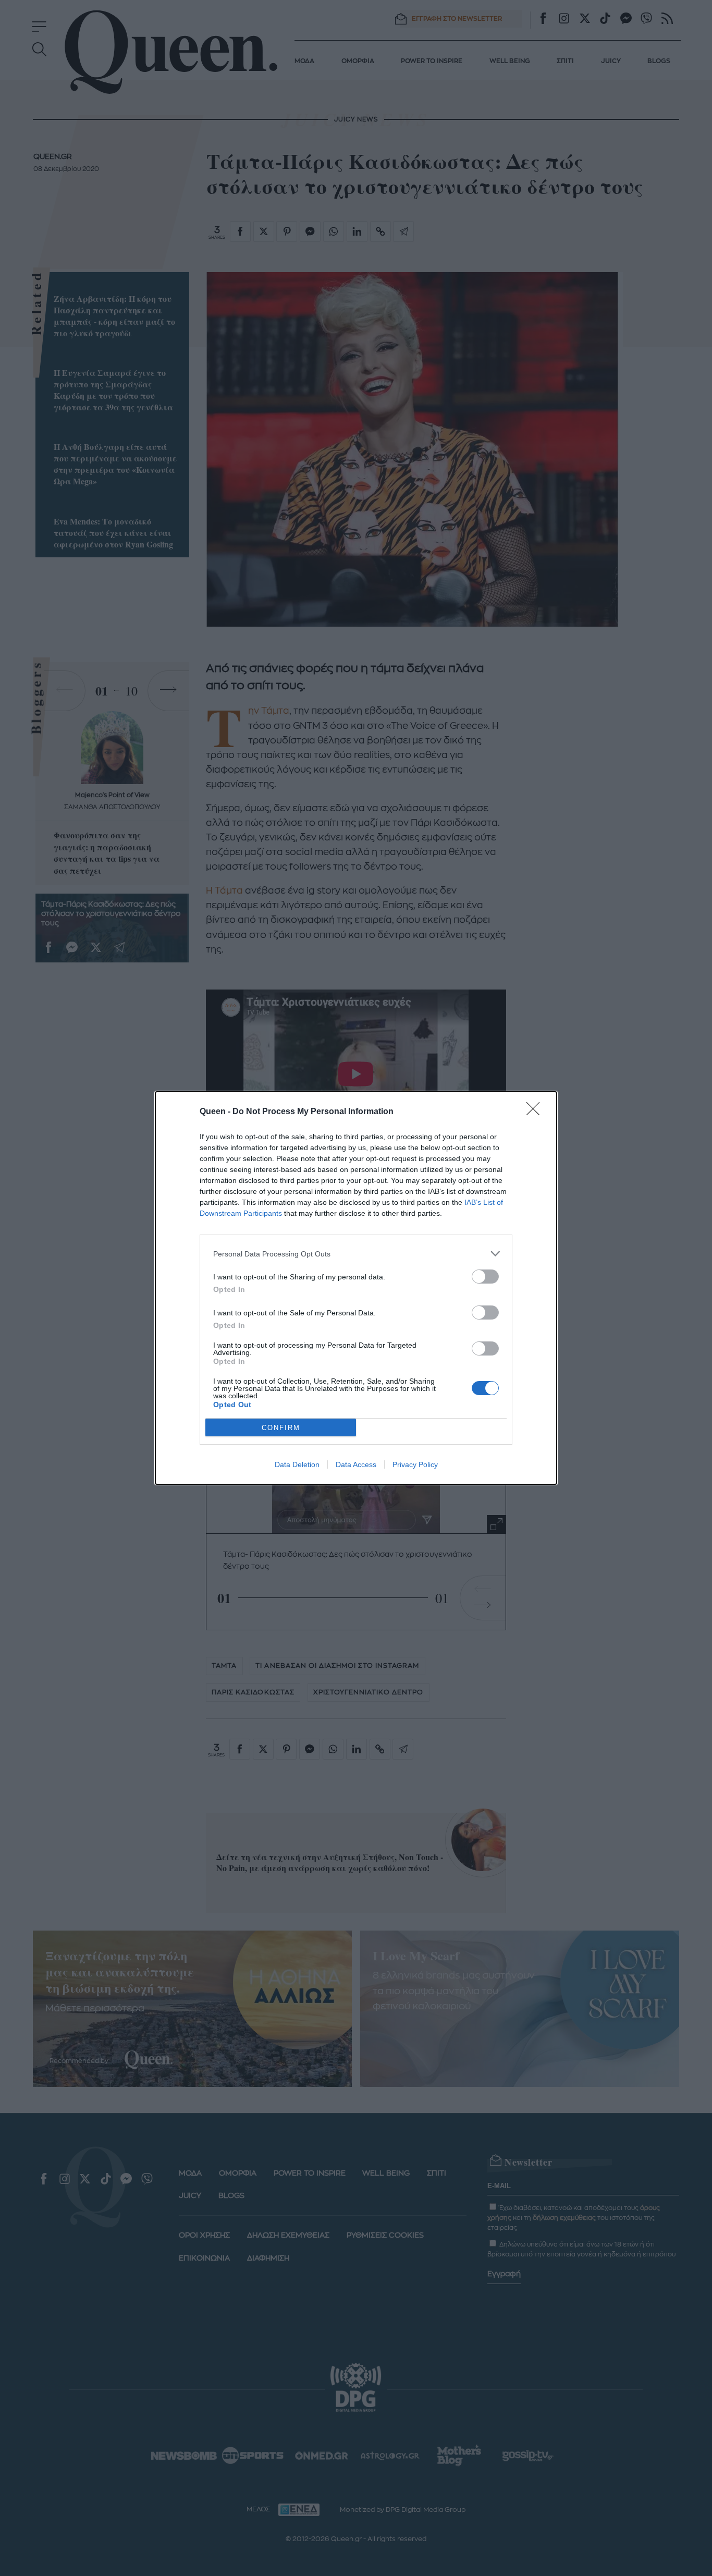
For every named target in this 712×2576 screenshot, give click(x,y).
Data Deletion (297, 1464)
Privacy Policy (415, 1464)
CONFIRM (281, 1428)
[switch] (485, 1277)
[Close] (536, 1112)
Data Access (356, 1464)
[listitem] (356, 1254)
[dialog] (356, 1288)
